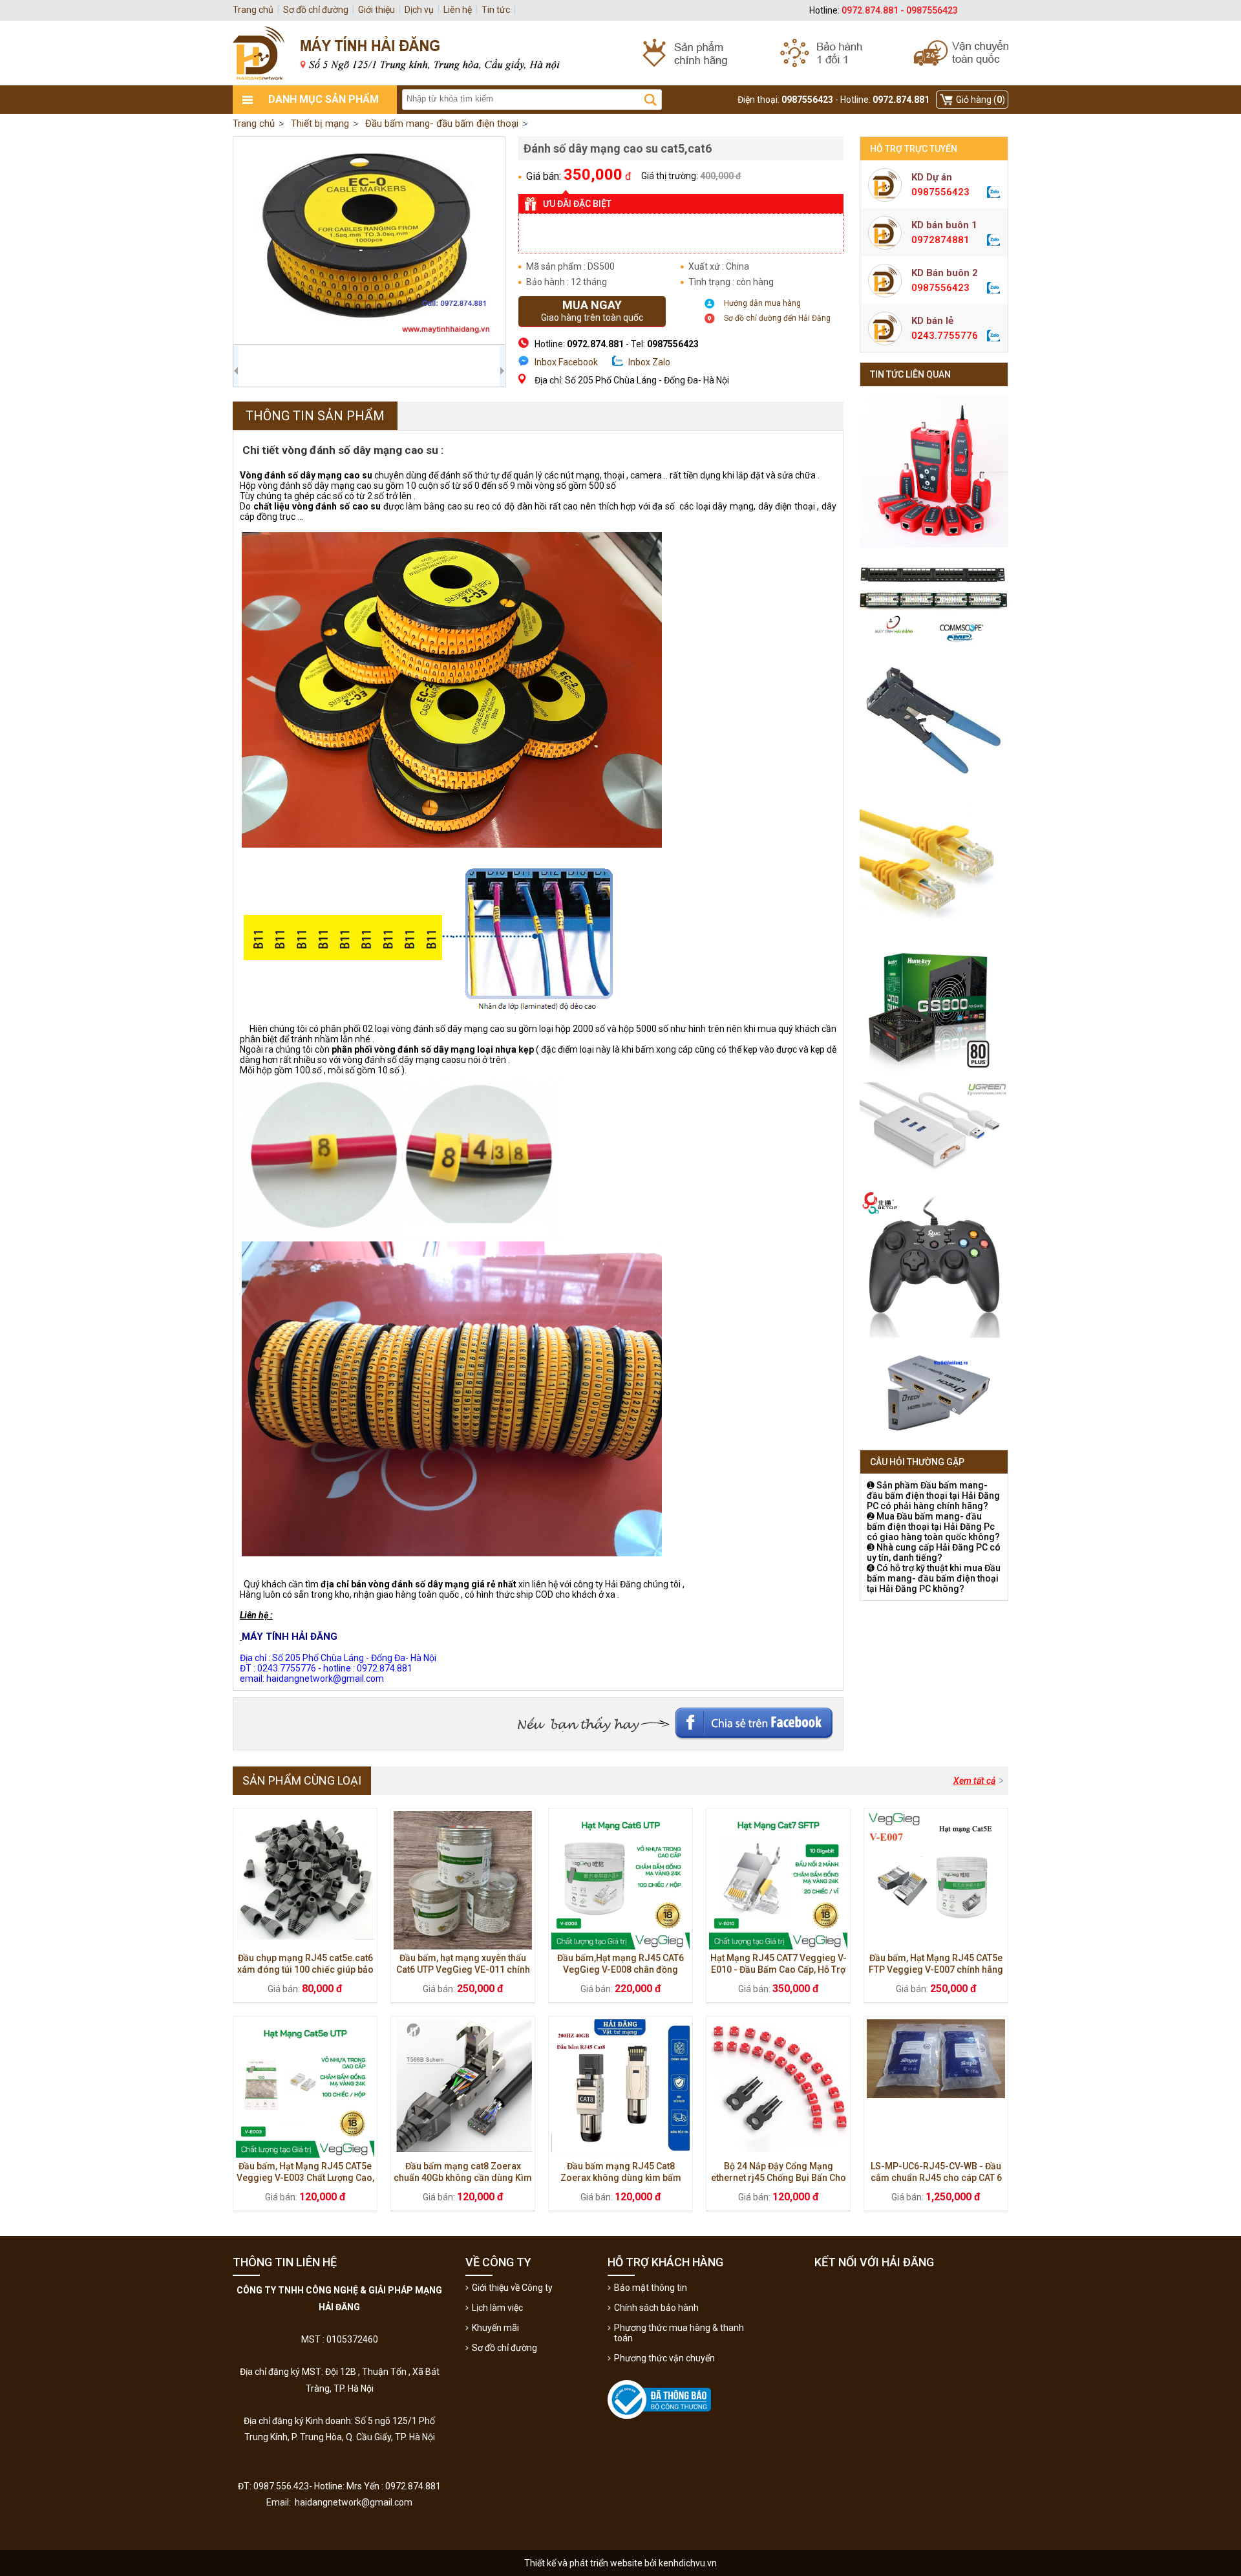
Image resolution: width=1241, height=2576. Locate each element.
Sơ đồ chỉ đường (504, 2348)
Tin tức (496, 10)
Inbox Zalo (649, 362)
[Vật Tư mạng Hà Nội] (620, 53)
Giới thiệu (377, 10)
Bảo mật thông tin (651, 2288)
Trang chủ (254, 123)
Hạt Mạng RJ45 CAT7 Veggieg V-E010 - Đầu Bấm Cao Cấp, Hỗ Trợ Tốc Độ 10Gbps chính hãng (779, 1970)
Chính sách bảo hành (656, 2308)
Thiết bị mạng (320, 123)
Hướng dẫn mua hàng (762, 303)
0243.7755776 (945, 336)
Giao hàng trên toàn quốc (592, 310)
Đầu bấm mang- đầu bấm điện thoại (442, 123)
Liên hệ (458, 10)
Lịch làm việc (497, 2308)
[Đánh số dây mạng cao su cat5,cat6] (369, 241)
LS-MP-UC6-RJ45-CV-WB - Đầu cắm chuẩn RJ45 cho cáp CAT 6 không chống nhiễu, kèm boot (936, 2178)
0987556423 (940, 192)
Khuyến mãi (495, 2328)
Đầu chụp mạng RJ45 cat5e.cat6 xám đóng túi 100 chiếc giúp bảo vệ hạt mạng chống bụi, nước (305, 1970)
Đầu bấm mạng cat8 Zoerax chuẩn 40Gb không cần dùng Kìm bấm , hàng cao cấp (463, 2178)
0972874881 (940, 240)
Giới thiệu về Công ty (512, 2288)
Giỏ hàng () (981, 100)
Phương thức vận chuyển (664, 2358)
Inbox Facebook (566, 362)
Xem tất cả (974, 1781)
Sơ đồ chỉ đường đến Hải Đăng (777, 318)
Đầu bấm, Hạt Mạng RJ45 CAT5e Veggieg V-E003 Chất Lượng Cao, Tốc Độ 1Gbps (305, 2178)
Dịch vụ (419, 10)
